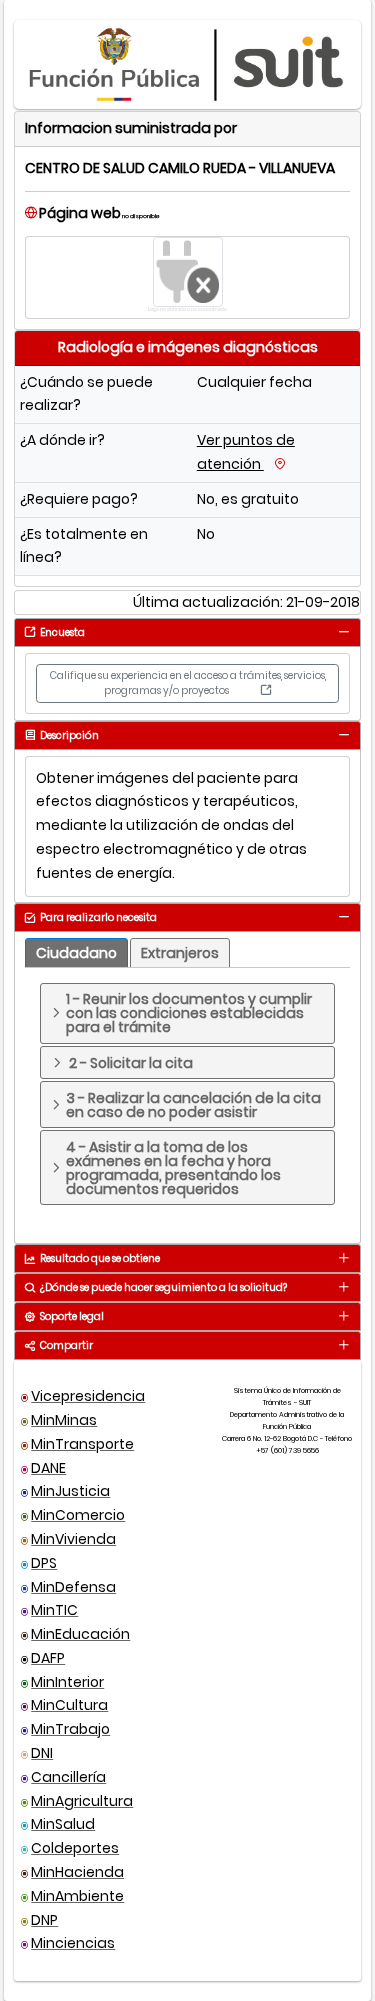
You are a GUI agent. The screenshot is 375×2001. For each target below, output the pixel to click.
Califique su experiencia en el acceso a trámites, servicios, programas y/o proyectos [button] (188, 683)
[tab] (343, 631)
